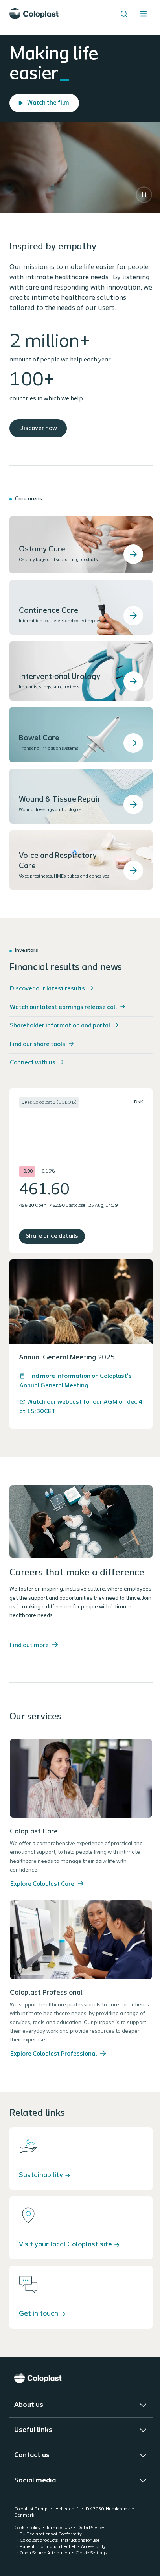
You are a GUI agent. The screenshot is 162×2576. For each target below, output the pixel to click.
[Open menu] (144, 14)
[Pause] (144, 195)
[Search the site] (124, 14)
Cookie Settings (91, 2553)
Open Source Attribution (45, 2553)
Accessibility (93, 2547)
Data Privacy (91, 2528)
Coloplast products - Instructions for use (60, 2541)
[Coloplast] (81, 2378)
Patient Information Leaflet (48, 2547)
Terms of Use (59, 2528)
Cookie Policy (27, 2528)
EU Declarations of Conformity (51, 2534)
